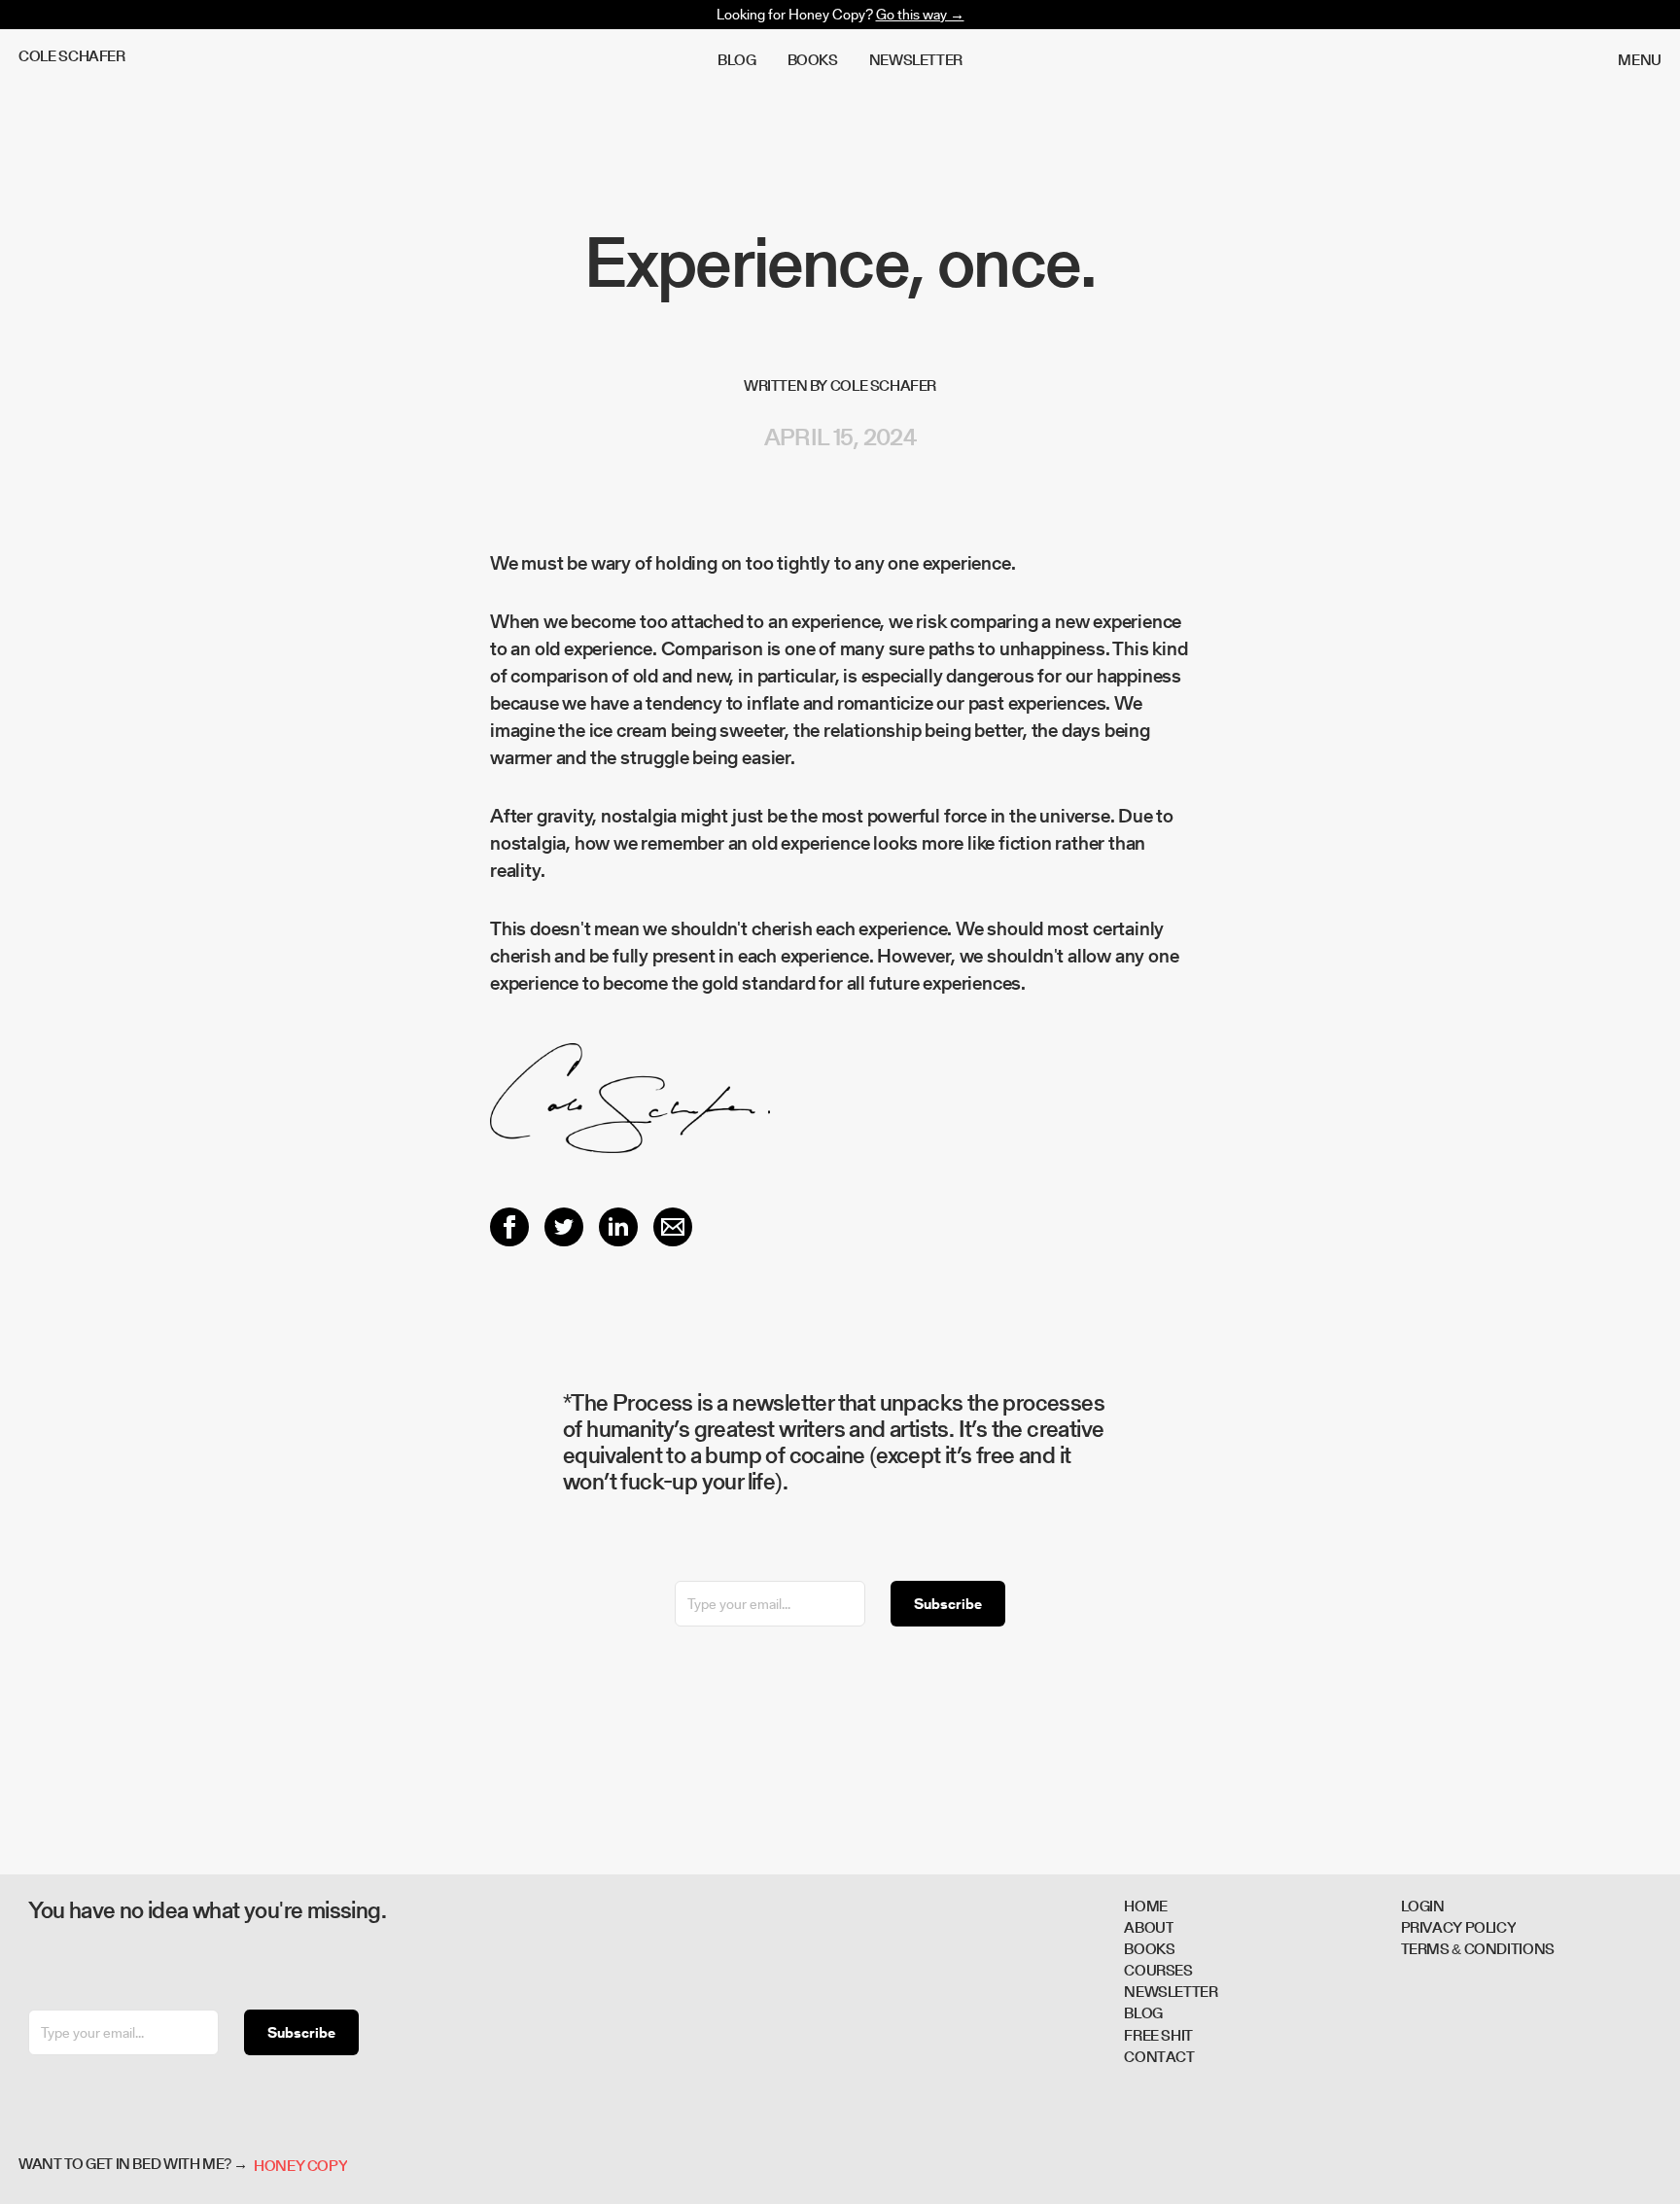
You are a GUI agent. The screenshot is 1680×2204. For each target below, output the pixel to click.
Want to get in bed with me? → (133, 2166)
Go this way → (920, 14)
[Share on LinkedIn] (618, 1227)
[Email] (673, 1227)
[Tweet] (564, 1227)
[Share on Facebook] (509, 1227)
